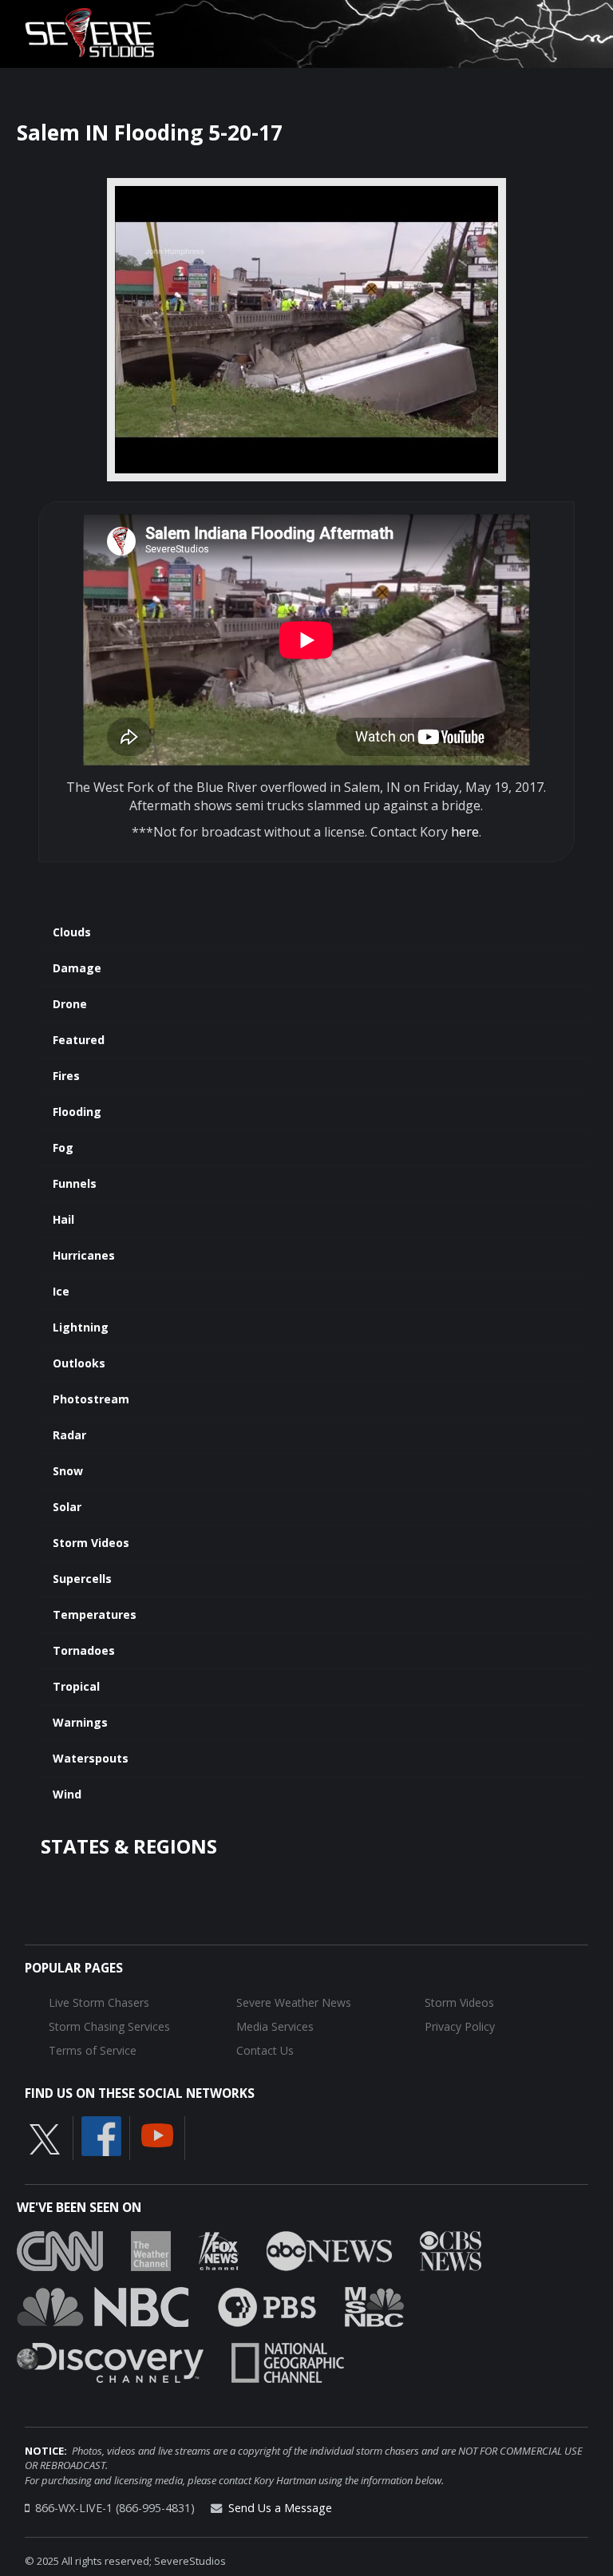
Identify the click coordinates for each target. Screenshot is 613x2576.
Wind (67, 1794)
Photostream (91, 1399)
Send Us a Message (280, 2508)
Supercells (82, 1579)
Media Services (275, 2026)
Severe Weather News (294, 2002)
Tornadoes (84, 1650)
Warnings (80, 1722)
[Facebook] (101, 2135)
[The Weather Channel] (151, 2250)
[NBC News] (103, 2305)
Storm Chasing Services (109, 2026)
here (465, 832)
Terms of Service (93, 2050)
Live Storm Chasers (99, 2002)
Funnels (75, 1183)
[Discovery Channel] (110, 2361)
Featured (79, 1040)
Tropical (76, 1686)
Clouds (72, 932)
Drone (70, 1004)
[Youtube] (157, 2135)
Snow (68, 1471)
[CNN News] (60, 2250)
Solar (67, 1507)
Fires (66, 1076)
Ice (61, 1291)
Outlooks (79, 1363)
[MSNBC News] (374, 2305)
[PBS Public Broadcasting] (267, 2305)
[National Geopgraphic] (288, 2361)
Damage (77, 968)
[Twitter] (45, 2139)
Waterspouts (91, 1758)
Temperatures (95, 1614)
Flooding (77, 1112)
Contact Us (265, 2050)
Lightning (81, 1327)
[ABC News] (329, 2250)
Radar (69, 1435)
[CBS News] (451, 2250)
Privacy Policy (460, 2026)
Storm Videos (91, 1543)
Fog (63, 1148)
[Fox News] (219, 2250)
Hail (63, 1219)
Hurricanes (84, 1255)
